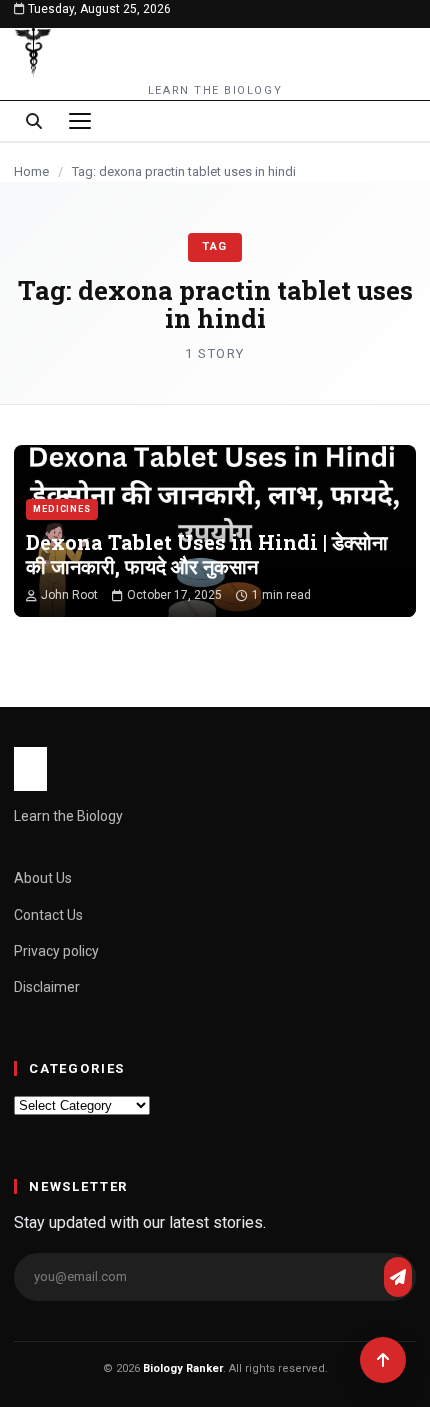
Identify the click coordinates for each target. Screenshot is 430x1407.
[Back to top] (383, 1360)
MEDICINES (62, 509)
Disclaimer (47, 987)
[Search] (34, 121)
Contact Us (48, 915)
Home (31, 171)
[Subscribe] (398, 1277)
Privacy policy (56, 951)
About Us (43, 878)
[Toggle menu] (80, 121)
